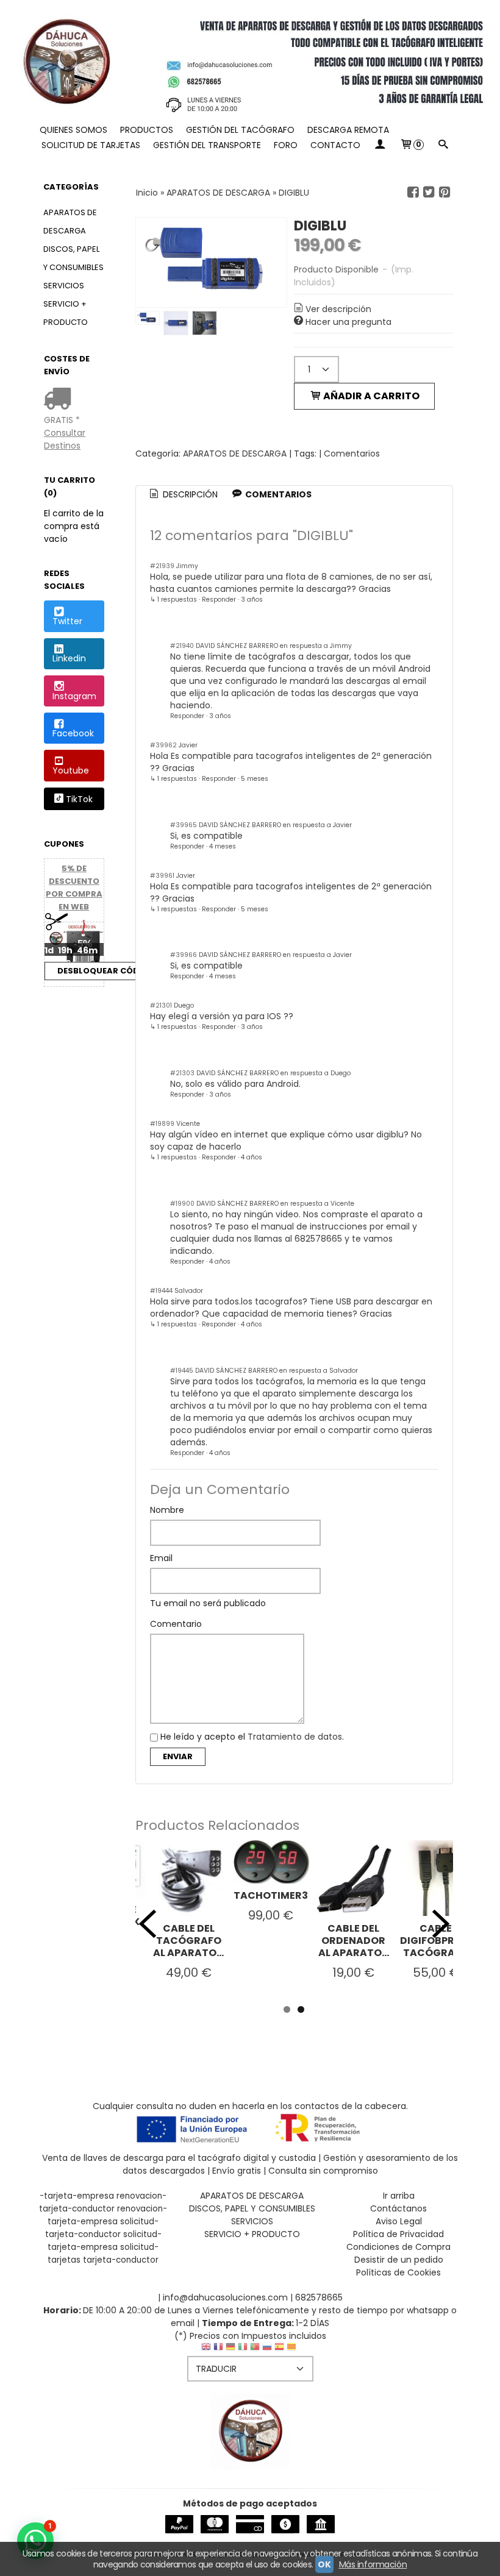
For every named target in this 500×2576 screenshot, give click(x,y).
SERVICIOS (64, 286)
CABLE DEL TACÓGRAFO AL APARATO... (188, 1941)
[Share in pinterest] (445, 192)
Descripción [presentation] (189, 494)
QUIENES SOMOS (73, 130)
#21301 (161, 1005)
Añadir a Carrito (370, 396)
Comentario (176, 1624)
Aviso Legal (399, 2221)
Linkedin (69, 658)
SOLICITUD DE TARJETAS (91, 145)
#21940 (182, 646)
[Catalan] (293, 2350)
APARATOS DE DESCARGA (70, 222)
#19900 (182, 1204)
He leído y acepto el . (252, 1737)
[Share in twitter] (429, 192)
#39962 (163, 745)
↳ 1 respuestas (173, 600)
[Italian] (243, 2350)
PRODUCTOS (147, 130)
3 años (252, 600)
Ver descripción (338, 309)
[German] (230, 2350)
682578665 (319, 2297)
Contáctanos (398, 2208)
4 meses (223, 846)
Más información (373, 2564)
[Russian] (267, 2350)
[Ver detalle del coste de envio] (60, 400)
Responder (219, 600)
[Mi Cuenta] (380, 145)
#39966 (184, 955)
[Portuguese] (255, 2350)
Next (441, 1924)
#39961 (162, 876)
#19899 (162, 1124)
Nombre (167, 1510)
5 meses (255, 779)
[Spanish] (279, 2350)
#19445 (182, 1371)
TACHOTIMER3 (271, 1895)
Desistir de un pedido (399, 2260)
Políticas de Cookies (398, 2272)
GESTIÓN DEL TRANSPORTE (207, 145)
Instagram (74, 696)
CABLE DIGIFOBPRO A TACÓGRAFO (436, 1941)
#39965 (184, 825)
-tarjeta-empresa (77, 2196)
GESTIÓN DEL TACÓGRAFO (240, 130)
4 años (252, 1157)
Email (161, 1558)
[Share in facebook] (413, 192)
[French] (218, 2350)
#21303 (182, 1073)
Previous (148, 1924)
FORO (286, 145)
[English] (206, 2350)
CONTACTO (335, 145)
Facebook (73, 733)
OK (324, 2564)
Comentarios (352, 454)
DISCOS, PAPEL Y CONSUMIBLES (73, 258)
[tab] (182, 495)
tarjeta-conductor (121, 2260)
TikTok (79, 800)
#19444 (161, 1291)
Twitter (67, 621)
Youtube (71, 770)
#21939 (162, 566)
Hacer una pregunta (348, 322)
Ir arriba (399, 2196)
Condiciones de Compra (398, 2247)
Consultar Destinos (65, 439)
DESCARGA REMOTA (348, 130)
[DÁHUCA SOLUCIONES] (250, 61)
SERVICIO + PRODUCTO (66, 313)
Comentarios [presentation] (277, 494)
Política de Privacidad (398, 2234)
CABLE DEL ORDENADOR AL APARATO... (354, 1941)
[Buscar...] (443, 145)
